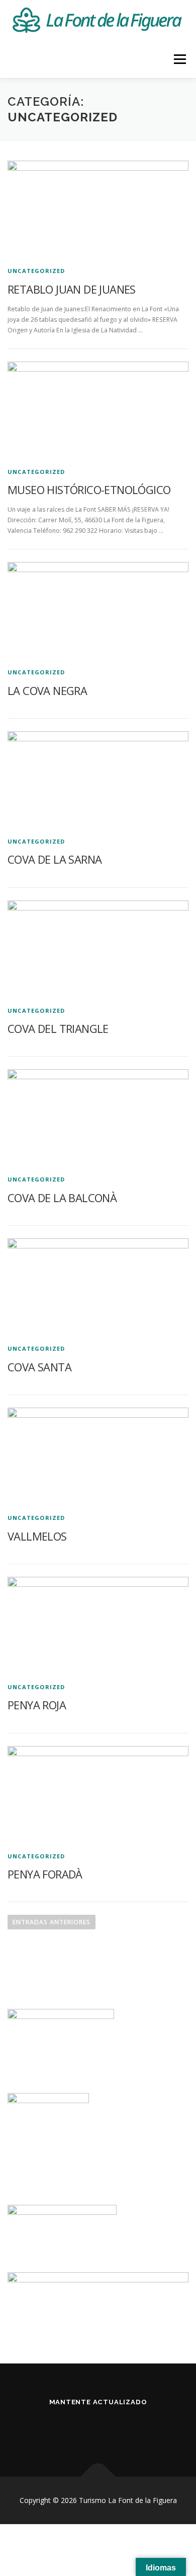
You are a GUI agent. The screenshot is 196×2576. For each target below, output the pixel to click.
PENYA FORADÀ (45, 1874)
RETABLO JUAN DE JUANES (72, 289)
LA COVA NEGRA (47, 690)
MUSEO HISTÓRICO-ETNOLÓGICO (89, 490)
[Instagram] (86, 2429)
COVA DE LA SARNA (55, 859)
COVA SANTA (39, 1367)
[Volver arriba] (98, 2477)
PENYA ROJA (37, 1705)
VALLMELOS (37, 1536)
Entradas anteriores (52, 1922)
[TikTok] (135, 2429)
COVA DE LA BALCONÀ (62, 1198)
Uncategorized (36, 271)
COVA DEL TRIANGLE (58, 1028)
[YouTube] (110, 2429)
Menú (179, 59)
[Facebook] (61, 2429)
